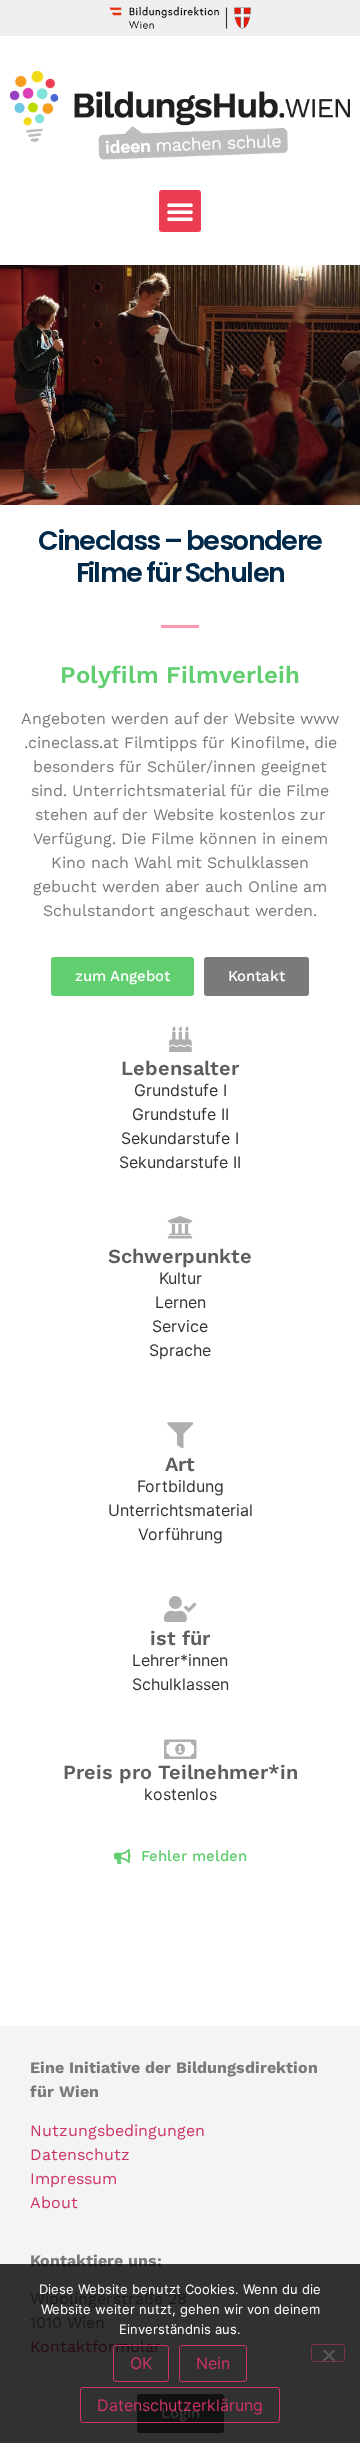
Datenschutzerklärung (180, 2405)
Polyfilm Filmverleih (180, 675)
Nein (213, 2363)
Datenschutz (80, 2154)
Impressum (73, 2178)
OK (141, 2363)
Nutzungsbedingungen (117, 2130)
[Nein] (328, 2353)
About (54, 2202)
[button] (180, 211)
